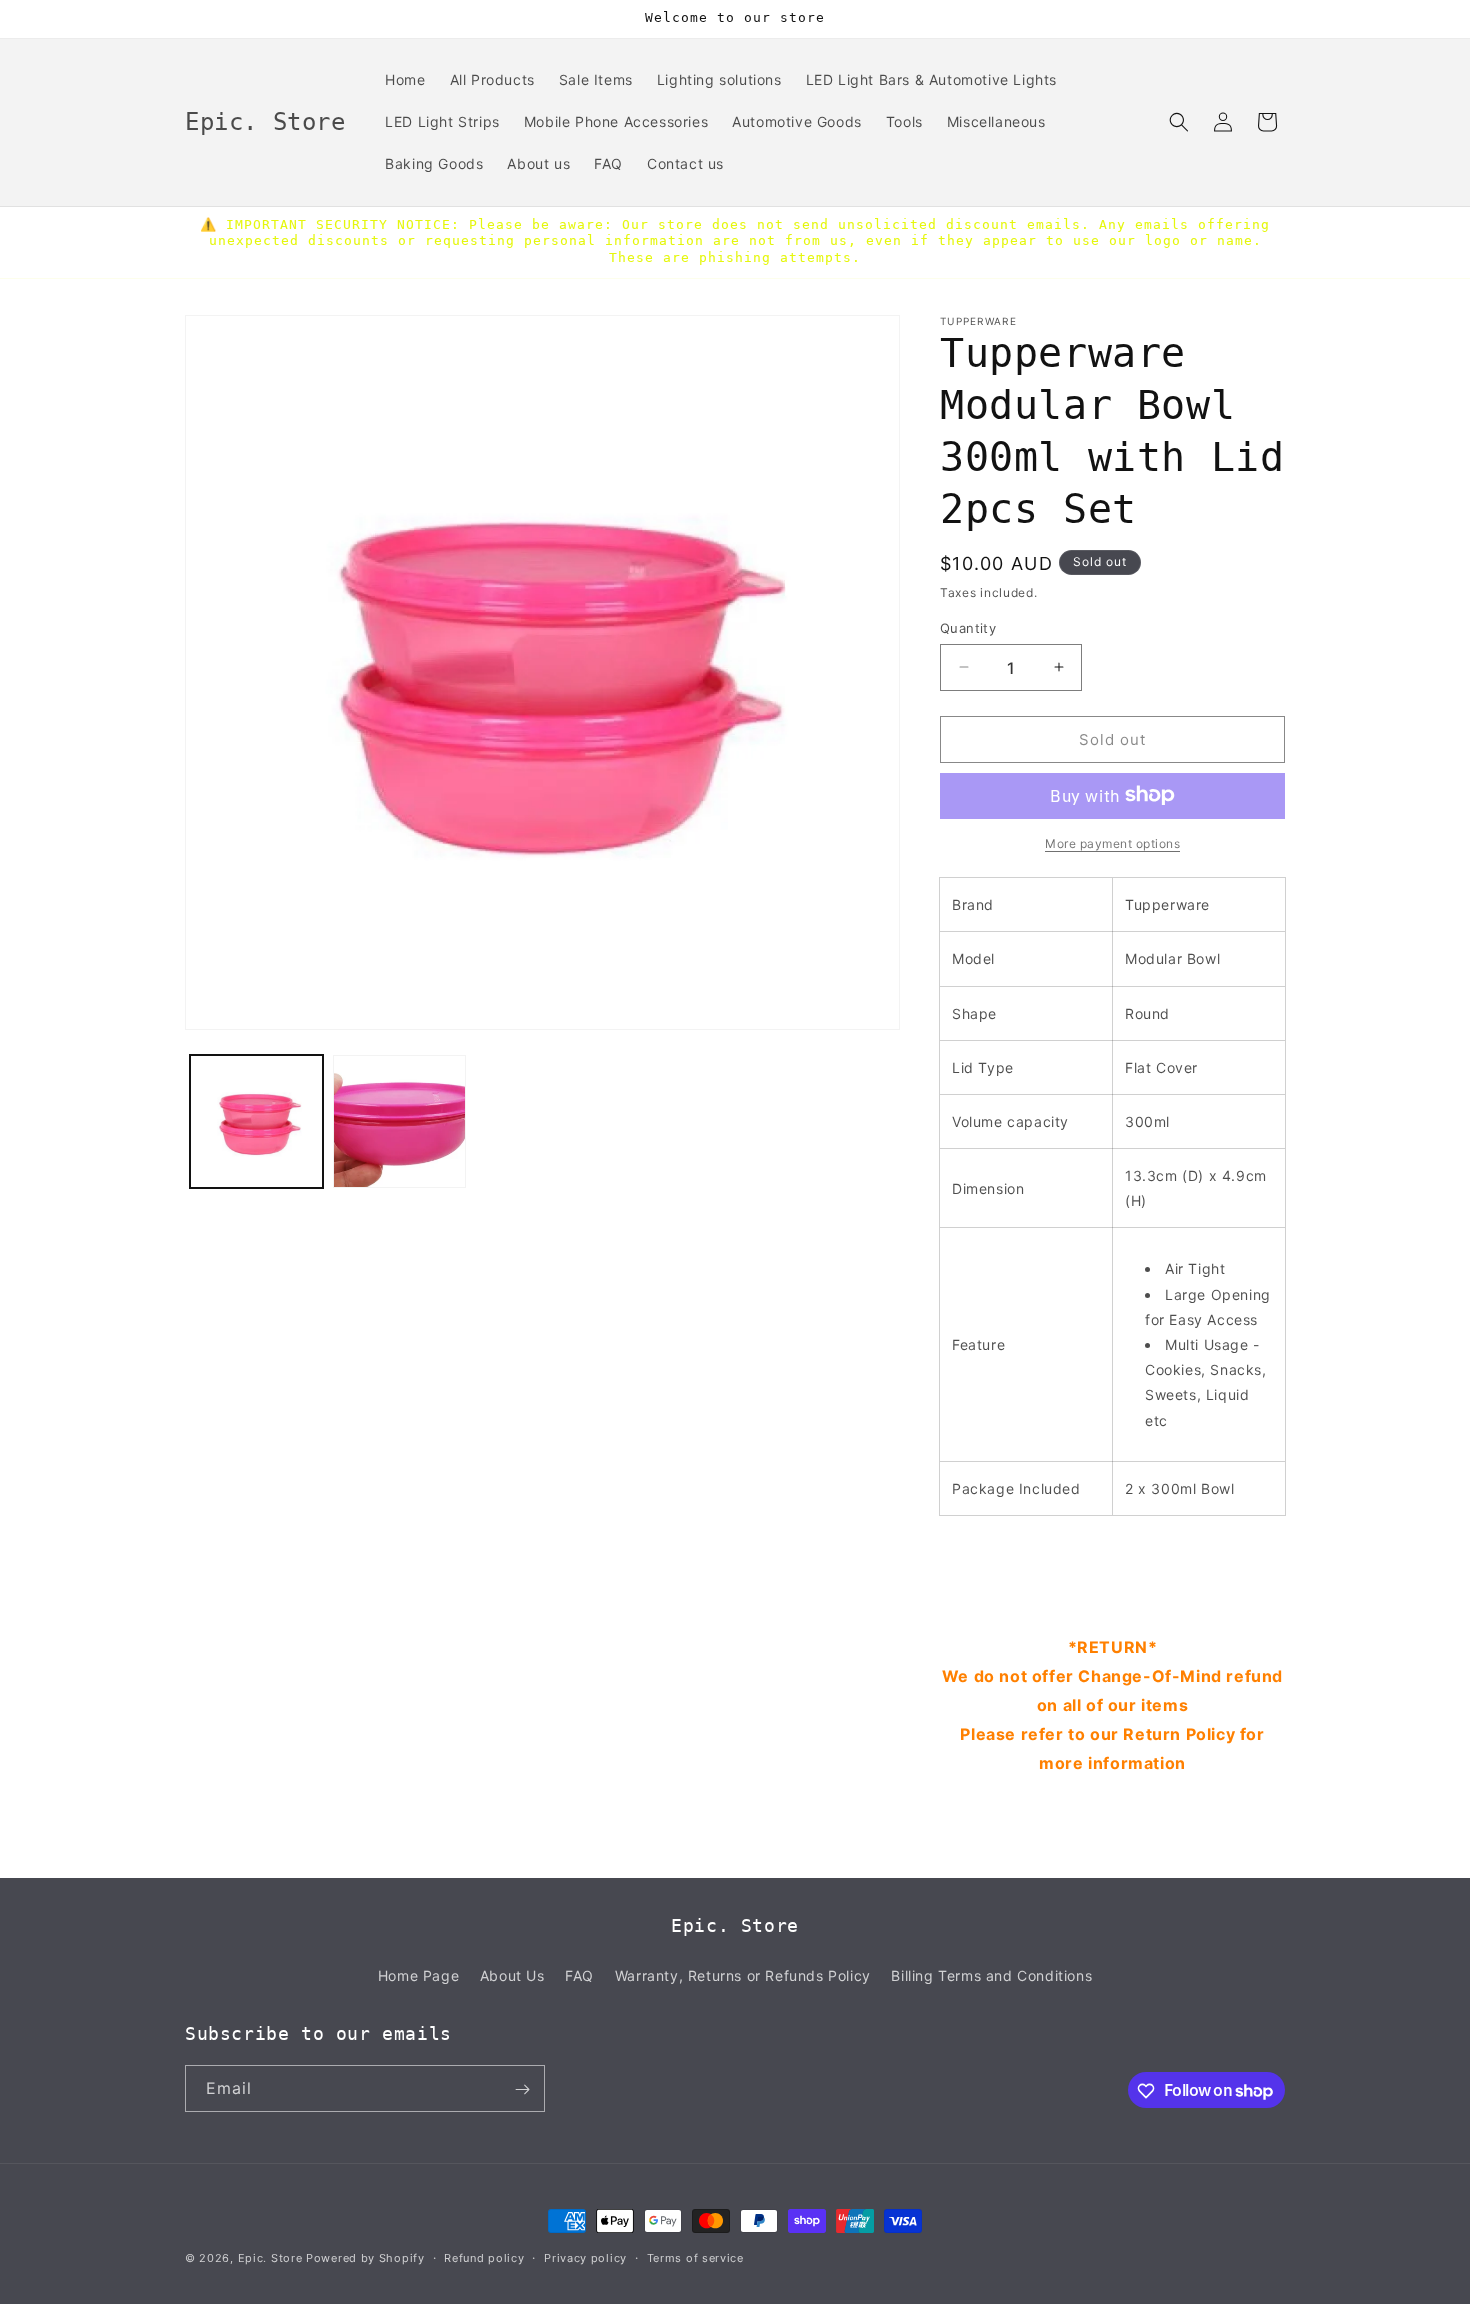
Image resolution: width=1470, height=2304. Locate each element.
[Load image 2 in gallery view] (399, 1121)
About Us (512, 1974)
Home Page (418, 1974)
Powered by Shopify (365, 2258)
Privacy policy (585, 2257)
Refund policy (484, 2257)
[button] (1179, 122)
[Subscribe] (522, 2089)
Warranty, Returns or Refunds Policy (743, 1974)
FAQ (579, 1974)
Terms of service (695, 2257)
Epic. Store (270, 2258)
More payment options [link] (1112, 842)
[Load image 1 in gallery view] (256, 1121)
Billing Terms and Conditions (991, 1974)
